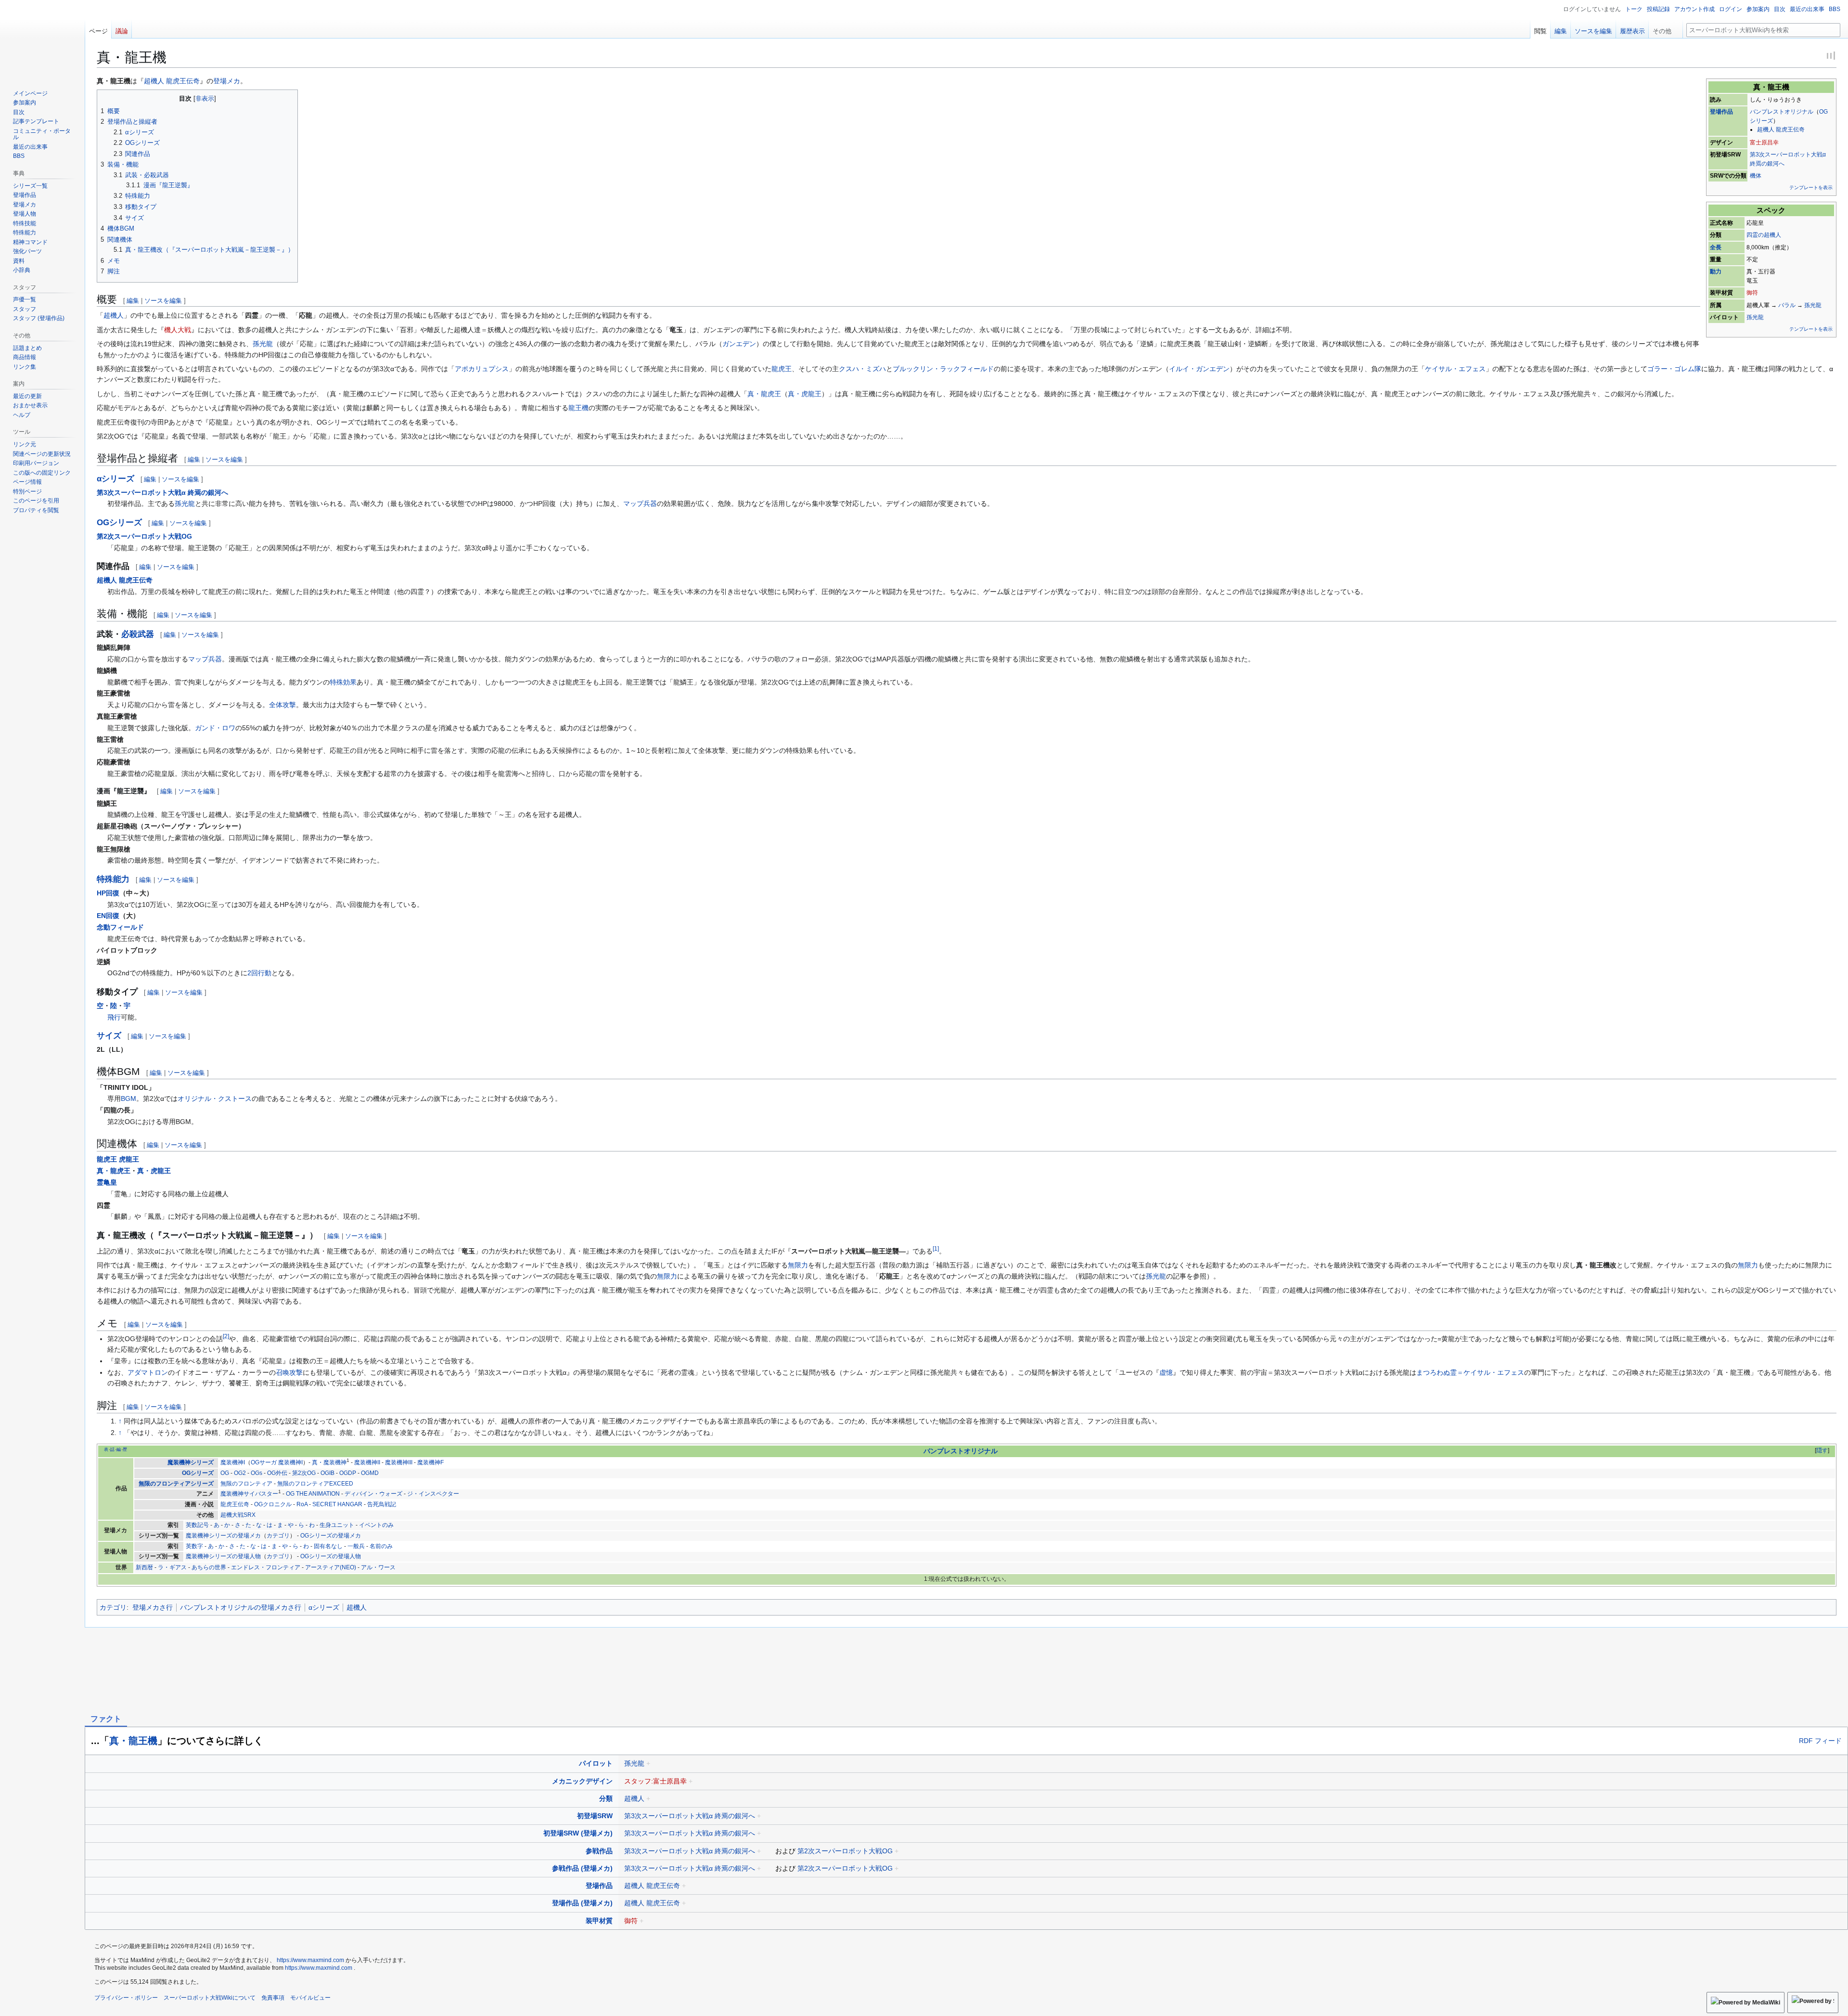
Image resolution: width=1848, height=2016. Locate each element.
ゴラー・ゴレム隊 (1674, 369)
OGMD (370, 1473)
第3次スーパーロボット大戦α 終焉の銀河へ (162, 492)
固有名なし (328, 1546)
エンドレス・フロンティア (266, 1567)
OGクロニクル (273, 1504)
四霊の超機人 (1764, 235)
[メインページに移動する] (42, 39)
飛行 (114, 1017)
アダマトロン (148, 1372)
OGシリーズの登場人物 (331, 1556)
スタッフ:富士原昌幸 (655, 1781)
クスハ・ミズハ (862, 369)
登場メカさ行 (153, 1607)
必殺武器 (138, 634)
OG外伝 (277, 1473)
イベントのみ (376, 1525)
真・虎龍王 (805, 394)
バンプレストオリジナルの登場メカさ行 (241, 1607)
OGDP (348, 1473)
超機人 (114, 315)
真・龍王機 (133, 1741)
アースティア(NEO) (331, 1567)
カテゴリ (278, 1536)
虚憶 (1166, 1372)
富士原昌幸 (1764, 142)
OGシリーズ (119, 523)
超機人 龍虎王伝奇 (1781, 129)
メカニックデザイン (582, 1781)
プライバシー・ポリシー (126, 1998)
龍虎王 (782, 369)
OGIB (327, 1473)
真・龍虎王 (764, 394)
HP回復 (108, 893)
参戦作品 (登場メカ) (582, 1868)
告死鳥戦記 (382, 1504)
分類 (606, 1798)
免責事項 (273, 1998)
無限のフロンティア (246, 1484)
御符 (1752, 293)
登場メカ (227, 81)
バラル (1787, 305)
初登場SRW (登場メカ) (578, 1833)
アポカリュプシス (482, 369)
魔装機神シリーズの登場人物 (223, 1556)
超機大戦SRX (238, 1515)
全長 (1716, 247)
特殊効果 (343, 682)
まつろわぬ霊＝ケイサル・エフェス (1470, 1372)
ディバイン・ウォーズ (373, 1494)
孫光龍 (1813, 305)
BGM (128, 1098)
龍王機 (578, 408)
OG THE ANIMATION (313, 1494)
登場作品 (1721, 112)
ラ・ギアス (172, 1567)
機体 (1756, 176)
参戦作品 (599, 1851)
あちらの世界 (209, 1567)
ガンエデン (739, 344)
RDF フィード (1820, 1741)
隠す (1822, 1450)
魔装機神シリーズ (191, 1462)
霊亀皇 (107, 1182)
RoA (302, 1504)
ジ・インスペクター (433, 1494)
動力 (1716, 271)
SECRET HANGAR (337, 1504)
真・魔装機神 (329, 1462)
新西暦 (144, 1567)
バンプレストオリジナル (1782, 112)
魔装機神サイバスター (249, 1494)
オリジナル (194, 1098)
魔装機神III (399, 1462)
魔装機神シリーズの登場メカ (223, 1536)
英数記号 (197, 1525)
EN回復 (108, 916)
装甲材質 (599, 1921)
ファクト (106, 1719)
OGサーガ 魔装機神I (277, 1462)
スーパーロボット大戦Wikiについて (210, 1998)
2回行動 (259, 973)
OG (225, 1473)
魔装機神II (367, 1462)
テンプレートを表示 (1811, 187)
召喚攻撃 (289, 1372)
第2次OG (304, 1473)
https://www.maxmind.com (310, 1960)
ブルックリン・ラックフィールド (943, 369)
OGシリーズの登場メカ (331, 1536)
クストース (235, 1098)
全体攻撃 (282, 705)
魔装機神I (233, 1462)
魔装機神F (430, 1462)
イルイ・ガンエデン (1199, 369)
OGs (257, 1473)
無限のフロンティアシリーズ (176, 1484)
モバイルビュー (310, 1998)
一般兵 (356, 1546)
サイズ (109, 1036)
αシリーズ (115, 479)
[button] (1666, 29)
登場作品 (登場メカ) (582, 1903)
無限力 (798, 1265)
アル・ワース (378, 1567)
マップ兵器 (640, 504)
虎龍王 (129, 1159)
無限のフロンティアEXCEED (315, 1484)
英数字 (194, 1546)
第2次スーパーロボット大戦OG (144, 536)
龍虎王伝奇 (235, 1504)
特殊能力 (113, 879)
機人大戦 (178, 330)
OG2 (240, 1473)
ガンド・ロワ (215, 728)
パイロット (596, 1763)
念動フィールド (120, 927)
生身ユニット (337, 1525)
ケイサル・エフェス (1455, 369)
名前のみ (381, 1546)
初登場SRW (595, 1816)
